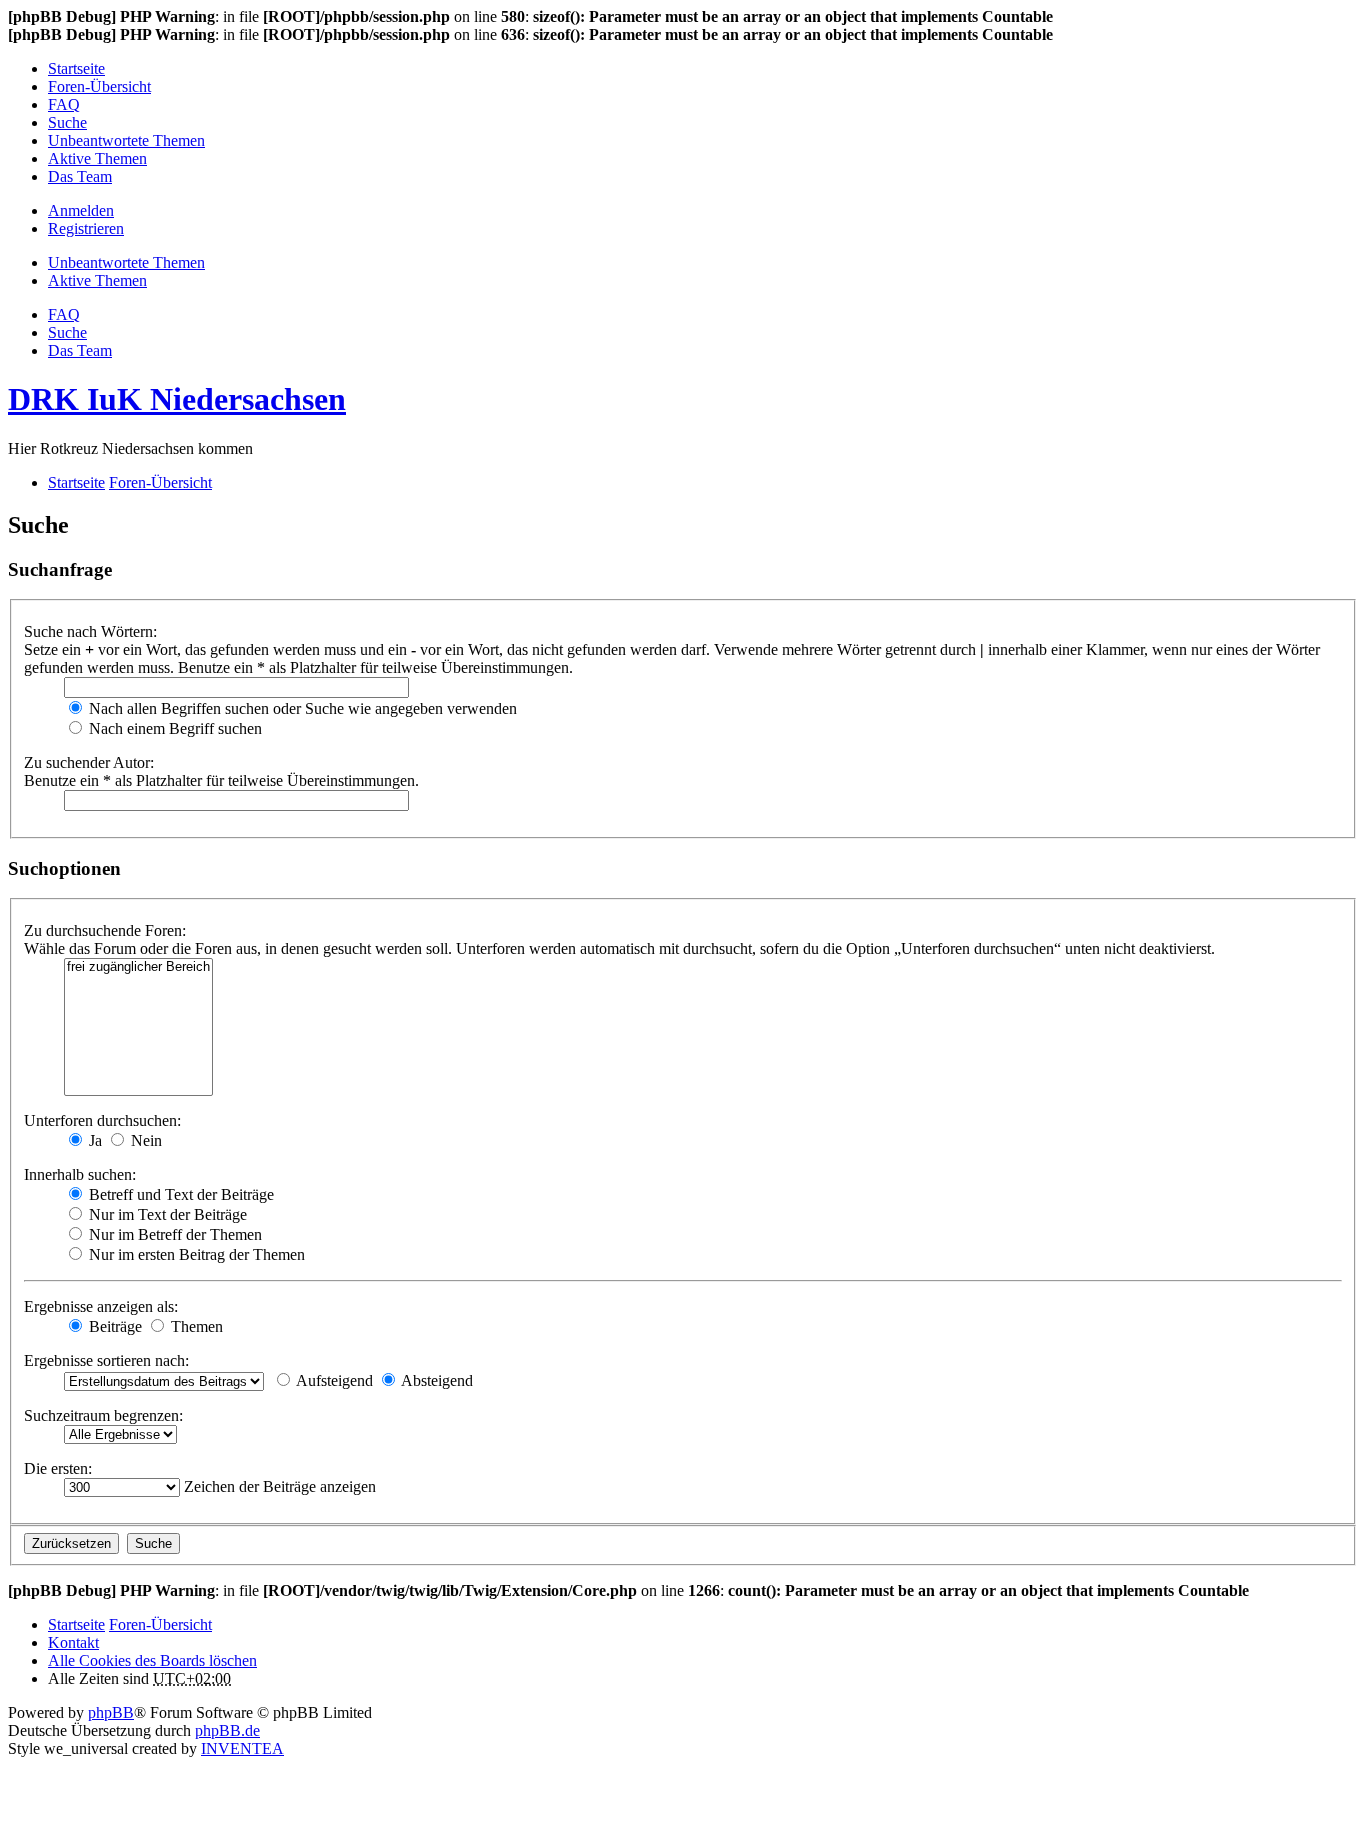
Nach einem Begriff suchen (173, 728)
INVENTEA (242, 1748)
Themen (195, 1326)
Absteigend (435, 1380)
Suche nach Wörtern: (90, 631)
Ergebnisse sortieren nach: (106, 1360)
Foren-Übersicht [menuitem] (99, 86)
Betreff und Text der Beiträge (179, 1194)
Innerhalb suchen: (80, 1174)
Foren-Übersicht (160, 1624)
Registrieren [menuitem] (86, 228)
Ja (93, 1140)
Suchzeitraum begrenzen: (103, 1415)
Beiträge (113, 1326)
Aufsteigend (333, 1380)
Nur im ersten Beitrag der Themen (195, 1254)
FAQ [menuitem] (64, 104)
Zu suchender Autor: (89, 762)
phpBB (111, 1712)
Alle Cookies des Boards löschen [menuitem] (152, 1660)
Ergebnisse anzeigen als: (101, 1306)
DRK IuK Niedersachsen (177, 399)
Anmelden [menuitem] (81, 210)
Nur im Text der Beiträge (166, 1214)
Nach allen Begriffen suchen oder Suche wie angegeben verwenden (301, 708)
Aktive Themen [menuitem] (97, 158)
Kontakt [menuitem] (73, 1642)
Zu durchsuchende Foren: (105, 930)
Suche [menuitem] (67, 122)
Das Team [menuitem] (80, 176)
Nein (144, 1140)
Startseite (76, 1624)
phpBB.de (227, 1730)
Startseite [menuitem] (76, 68)
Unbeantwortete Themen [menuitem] (126, 140)
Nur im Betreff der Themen (173, 1234)
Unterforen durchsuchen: (102, 1120)
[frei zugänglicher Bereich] (138, 967)
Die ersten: (58, 1468)
